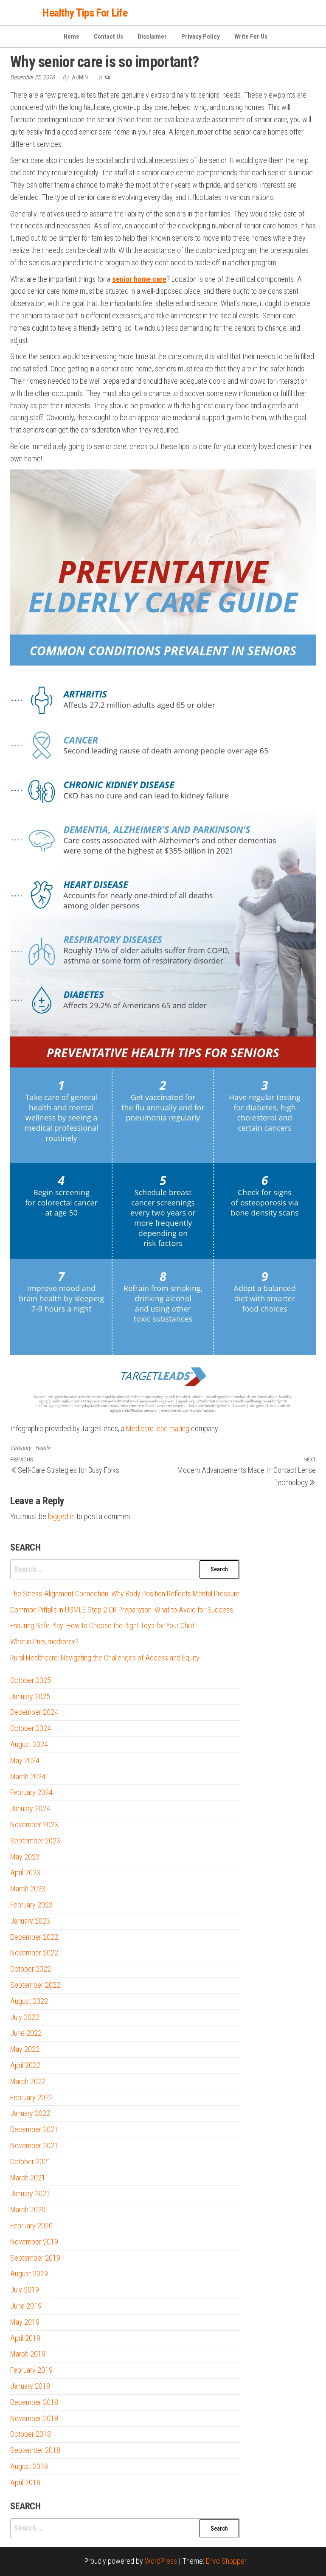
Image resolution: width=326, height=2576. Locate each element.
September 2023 (35, 1841)
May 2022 (25, 2049)
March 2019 (28, 2354)
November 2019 (34, 2242)
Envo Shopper (226, 2561)
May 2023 (25, 1857)
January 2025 (30, 1696)
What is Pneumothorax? (44, 1642)
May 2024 (25, 1760)
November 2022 (34, 1953)
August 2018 (29, 2466)
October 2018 (31, 2434)
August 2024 (29, 1744)
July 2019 (25, 2290)
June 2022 (26, 2033)
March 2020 (28, 2209)
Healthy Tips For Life (85, 13)
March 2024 (28, 1777)
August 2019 (29, 2274)
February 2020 (31, 2226)
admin (80, 77)
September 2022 (35, 1985)
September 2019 (35, 2258)
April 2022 (25, 2065)
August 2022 (29, 2001)
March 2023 (28, 1889)
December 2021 (34, 2129)
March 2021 (28, 2178)
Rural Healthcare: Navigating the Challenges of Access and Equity (105, 1658)
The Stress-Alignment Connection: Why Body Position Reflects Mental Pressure (125, 1594)
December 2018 (34, 2402)
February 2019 (31, 2370)
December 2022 (34, 1937)
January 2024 (30, 1808)
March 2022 (28, 2081)
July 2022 (25, 2017)
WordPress (161, 2561)
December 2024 (34, 1712)
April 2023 (25, 1872)
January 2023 (30, 1921)
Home (72, 37)
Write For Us (251, 37)
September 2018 (35, 2450)
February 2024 (31, 1792)
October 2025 (31, 1680)
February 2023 (31, 1905)
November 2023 (34, 1825)
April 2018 (25, 2482)
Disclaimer (152, 37)
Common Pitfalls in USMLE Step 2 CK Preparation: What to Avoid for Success (122, 1610)
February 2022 (31, 2097)
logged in (61, 1516)
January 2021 (30, 2193)
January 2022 (30, 2113)
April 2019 (25, 2338)
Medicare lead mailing (158, 1428)
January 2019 (30, 2386)
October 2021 (31, 2162)
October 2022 (31, 1969)
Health (43, 1448)
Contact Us (108, 37)
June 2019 (26, 2306)
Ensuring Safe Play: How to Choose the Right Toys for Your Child (102, 1625)
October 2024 (31, 1728)
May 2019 (25, 2322)
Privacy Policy (201, 37)
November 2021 (34, 2145)
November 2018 (34, 2418)
